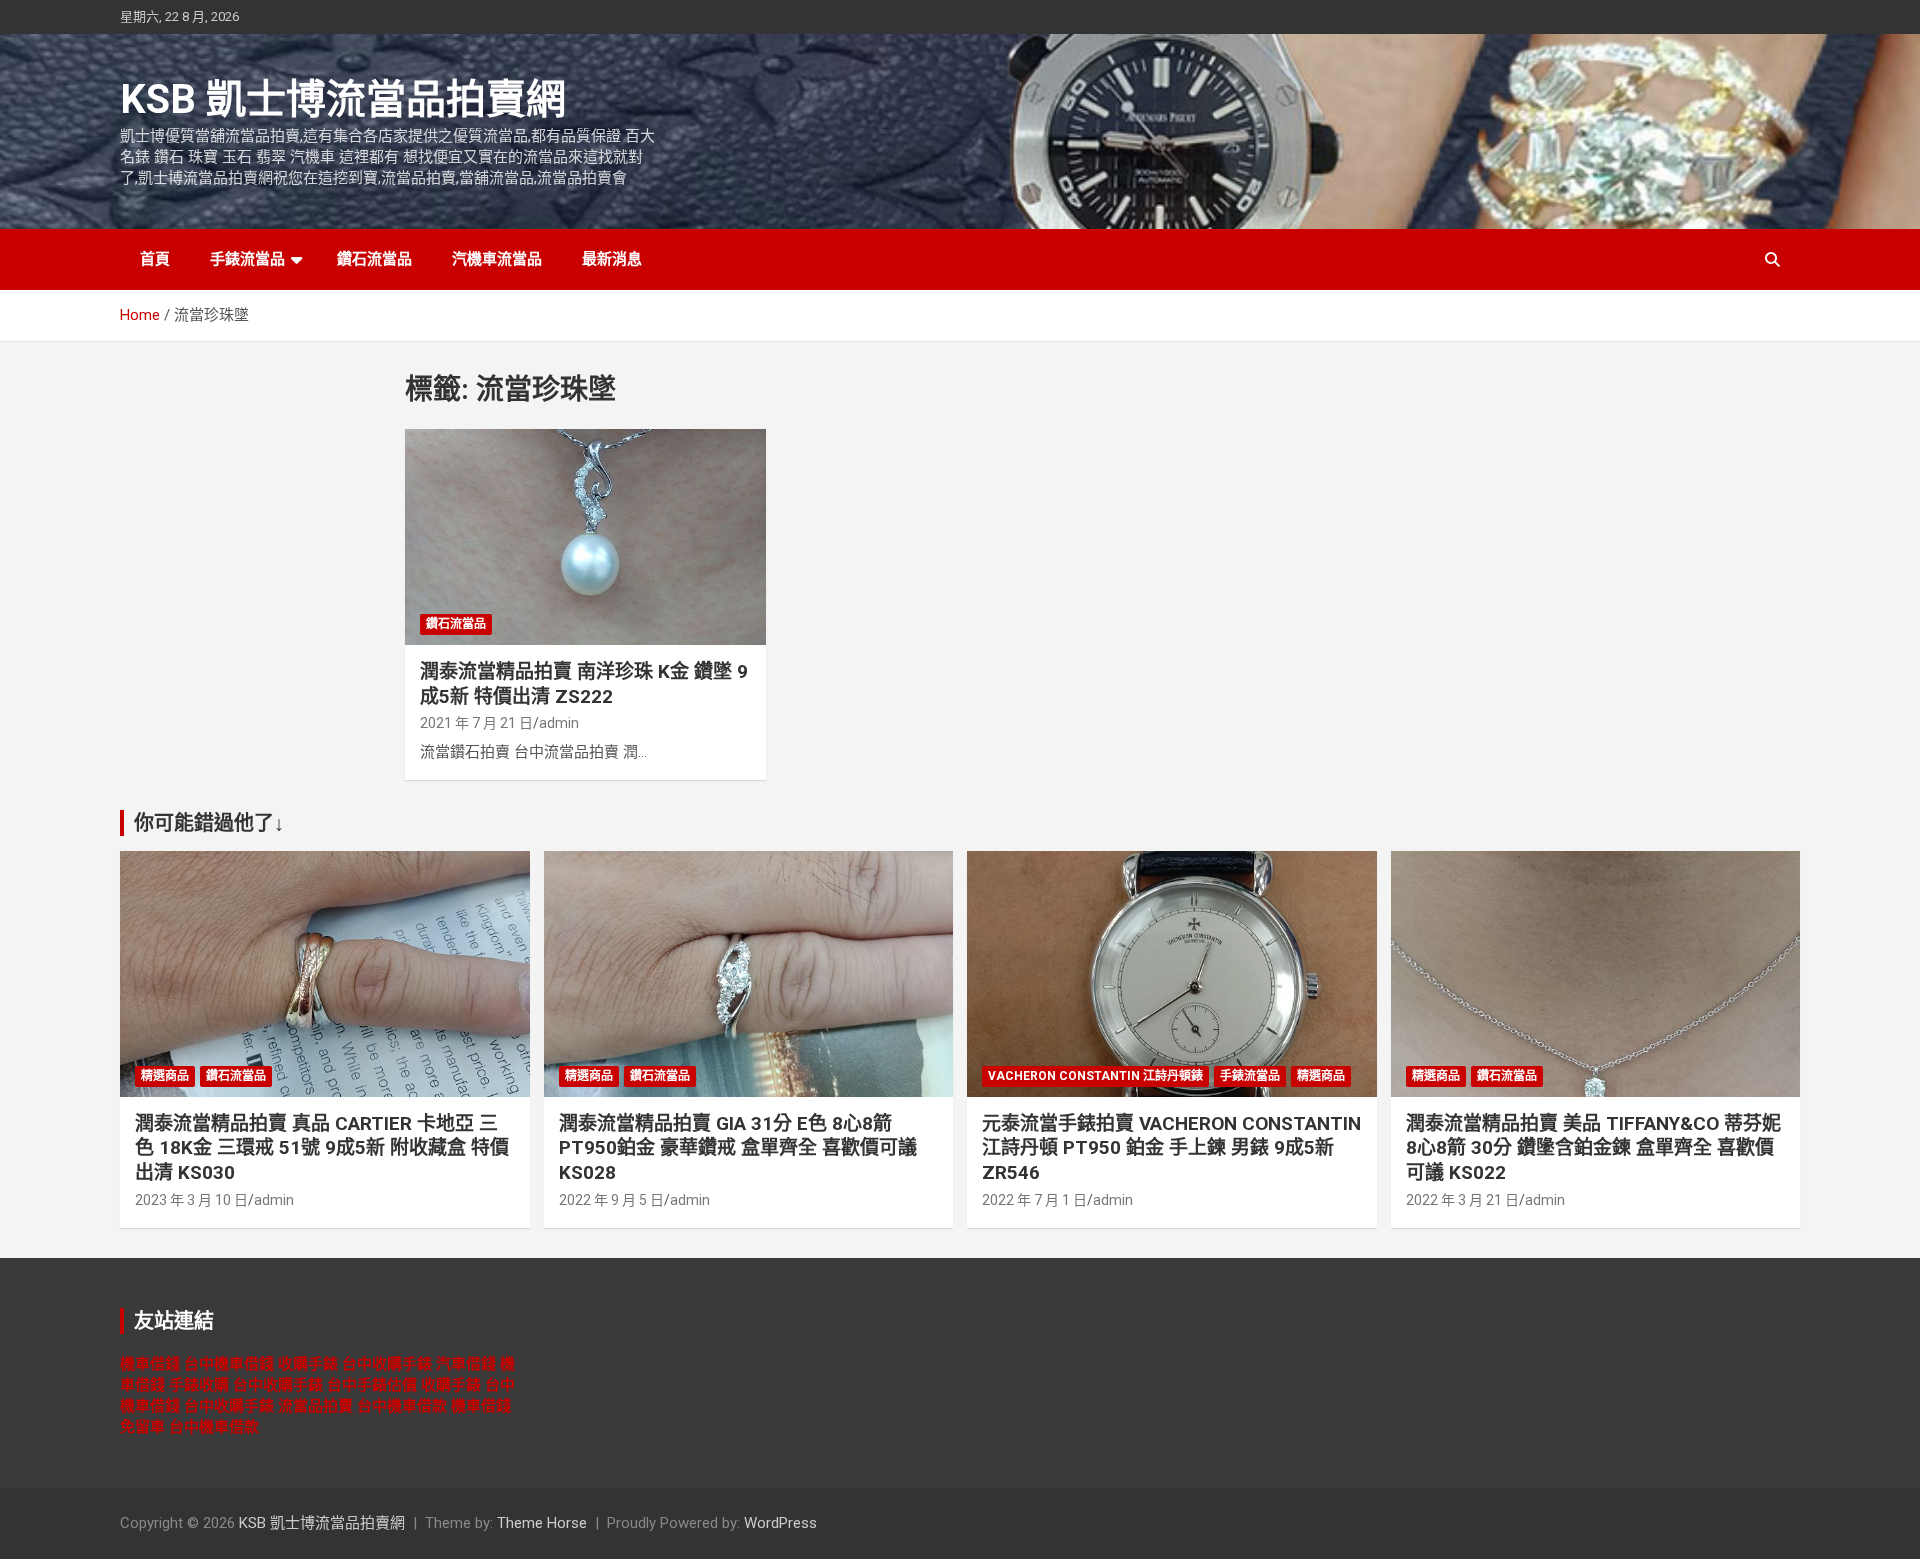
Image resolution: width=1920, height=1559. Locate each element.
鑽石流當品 (374, 259)
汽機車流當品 (497, 259)
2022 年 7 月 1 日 (1034, 1200)
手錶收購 (199, 1385)
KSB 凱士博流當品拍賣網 (343, 99)
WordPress (780, 1523)
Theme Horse (542, 1523)
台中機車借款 (402, 1406)
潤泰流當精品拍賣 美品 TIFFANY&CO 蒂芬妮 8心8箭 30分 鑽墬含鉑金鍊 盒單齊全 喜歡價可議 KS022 (1593, 1148)
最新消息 (612, 259)
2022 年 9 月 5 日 (611, 1200)
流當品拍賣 (315, 1406)
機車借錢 (150, 1364)
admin (559, 723)
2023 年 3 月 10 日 (191, 1200)
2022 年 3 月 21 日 (1462, 1200)
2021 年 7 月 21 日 (476, 723)
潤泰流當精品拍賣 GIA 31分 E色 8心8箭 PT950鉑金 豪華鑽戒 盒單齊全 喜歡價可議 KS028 (738, 1148)
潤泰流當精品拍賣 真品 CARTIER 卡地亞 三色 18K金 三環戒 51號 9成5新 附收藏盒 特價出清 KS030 (322, 1148)
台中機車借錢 (229, 1364)
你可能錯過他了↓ (209, 823)
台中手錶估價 (372, 1385)
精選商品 (165, 1076)
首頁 (155, 259)
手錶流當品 (247, 259)
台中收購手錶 (387, 1364)
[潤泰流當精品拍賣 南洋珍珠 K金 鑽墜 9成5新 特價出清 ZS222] (585, 537)
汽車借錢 (466, 1364)
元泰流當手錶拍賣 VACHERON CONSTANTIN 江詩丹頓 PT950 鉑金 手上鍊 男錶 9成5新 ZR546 (1171, 1148)
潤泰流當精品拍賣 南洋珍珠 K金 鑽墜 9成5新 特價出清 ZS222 (584, 684)
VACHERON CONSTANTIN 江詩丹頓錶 (1095, 1076)
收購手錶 (308, 1364)
